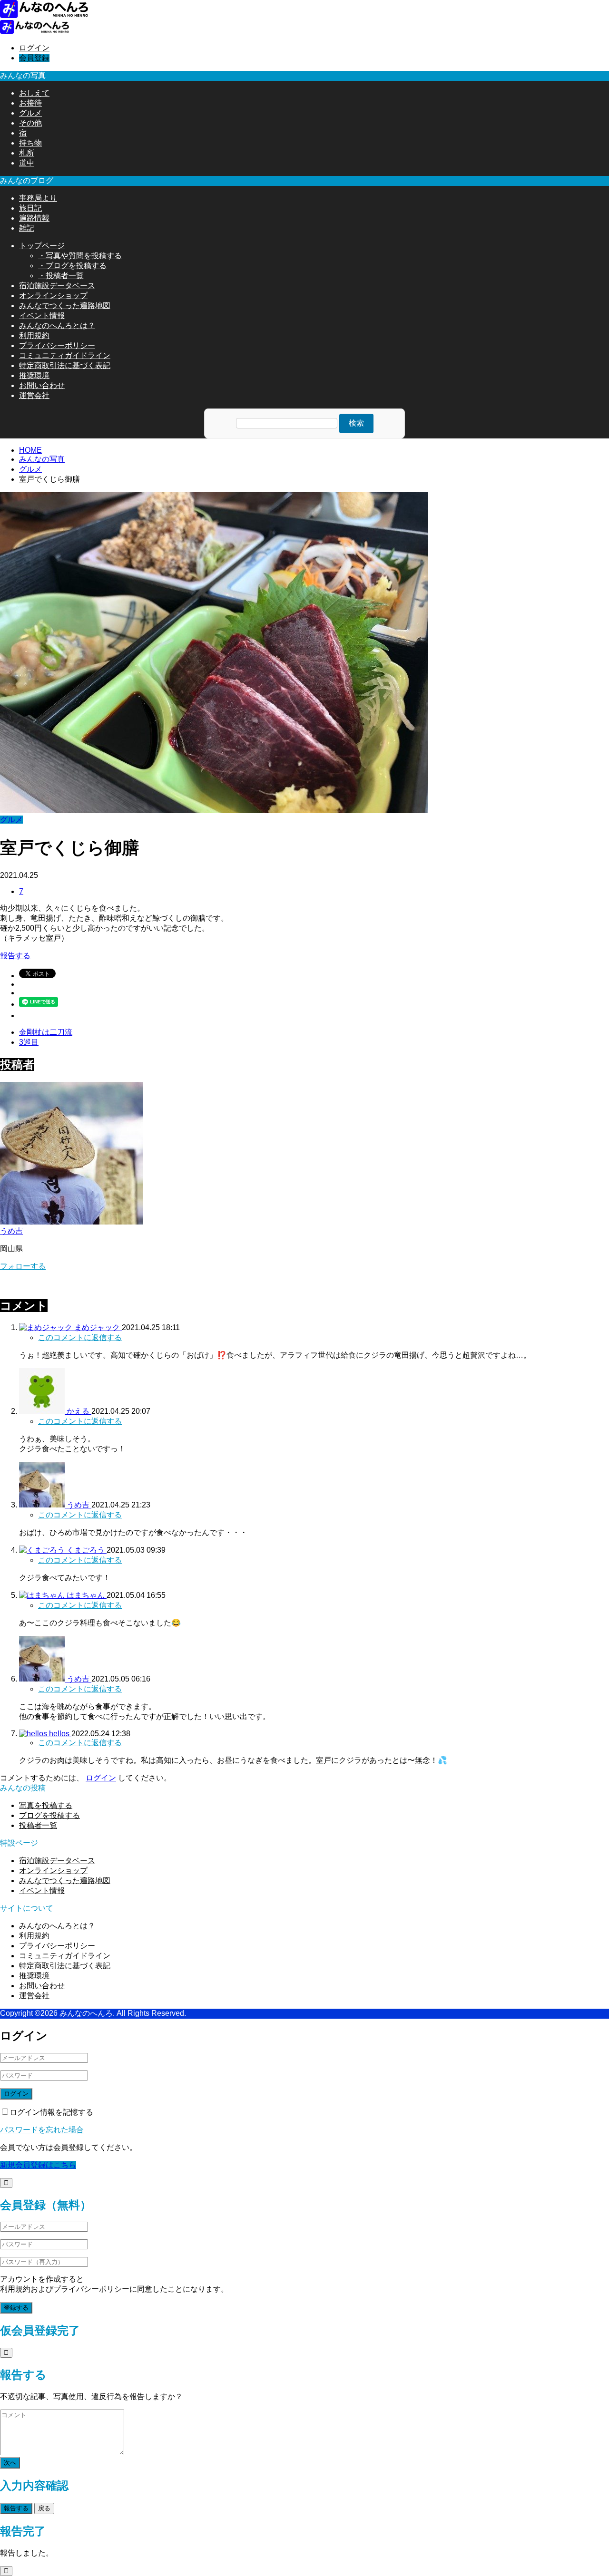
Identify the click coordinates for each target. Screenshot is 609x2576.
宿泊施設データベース (57, 286)
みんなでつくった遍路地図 (65, 306)
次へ (10, 2463)
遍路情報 (34, 218)
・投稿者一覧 (61, 276)
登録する (16, 2308)
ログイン (34, 48)
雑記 (27, 228)
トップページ (42, 246)
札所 (27, 153)
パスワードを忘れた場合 (42, 2130)
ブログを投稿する (49, 1815)
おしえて (34, 93)
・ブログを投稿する (72, 266)
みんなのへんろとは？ (57, 326)
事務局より (38, 198)
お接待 (30, 103)
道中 (27, 163)
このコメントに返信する (80, 1337)
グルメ (30, 113)
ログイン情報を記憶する (51, 2112)
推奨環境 (34, 375)
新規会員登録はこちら (38, 2165)
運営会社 (34, 395)
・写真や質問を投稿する (80, 256)
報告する (15, 956)
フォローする (23, 1266)
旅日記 (30, 208)
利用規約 (34, 335)
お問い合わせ (42, 385)
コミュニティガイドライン (65, 355)
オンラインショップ (53, 296)
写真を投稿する (46, 1805)
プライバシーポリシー (57, 345)
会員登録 (34, 58)
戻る (44, 2508)
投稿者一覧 (38, 1825)
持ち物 (30, 143)
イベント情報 (42, 316)
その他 (30, 123)
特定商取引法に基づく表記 (65, 365)
